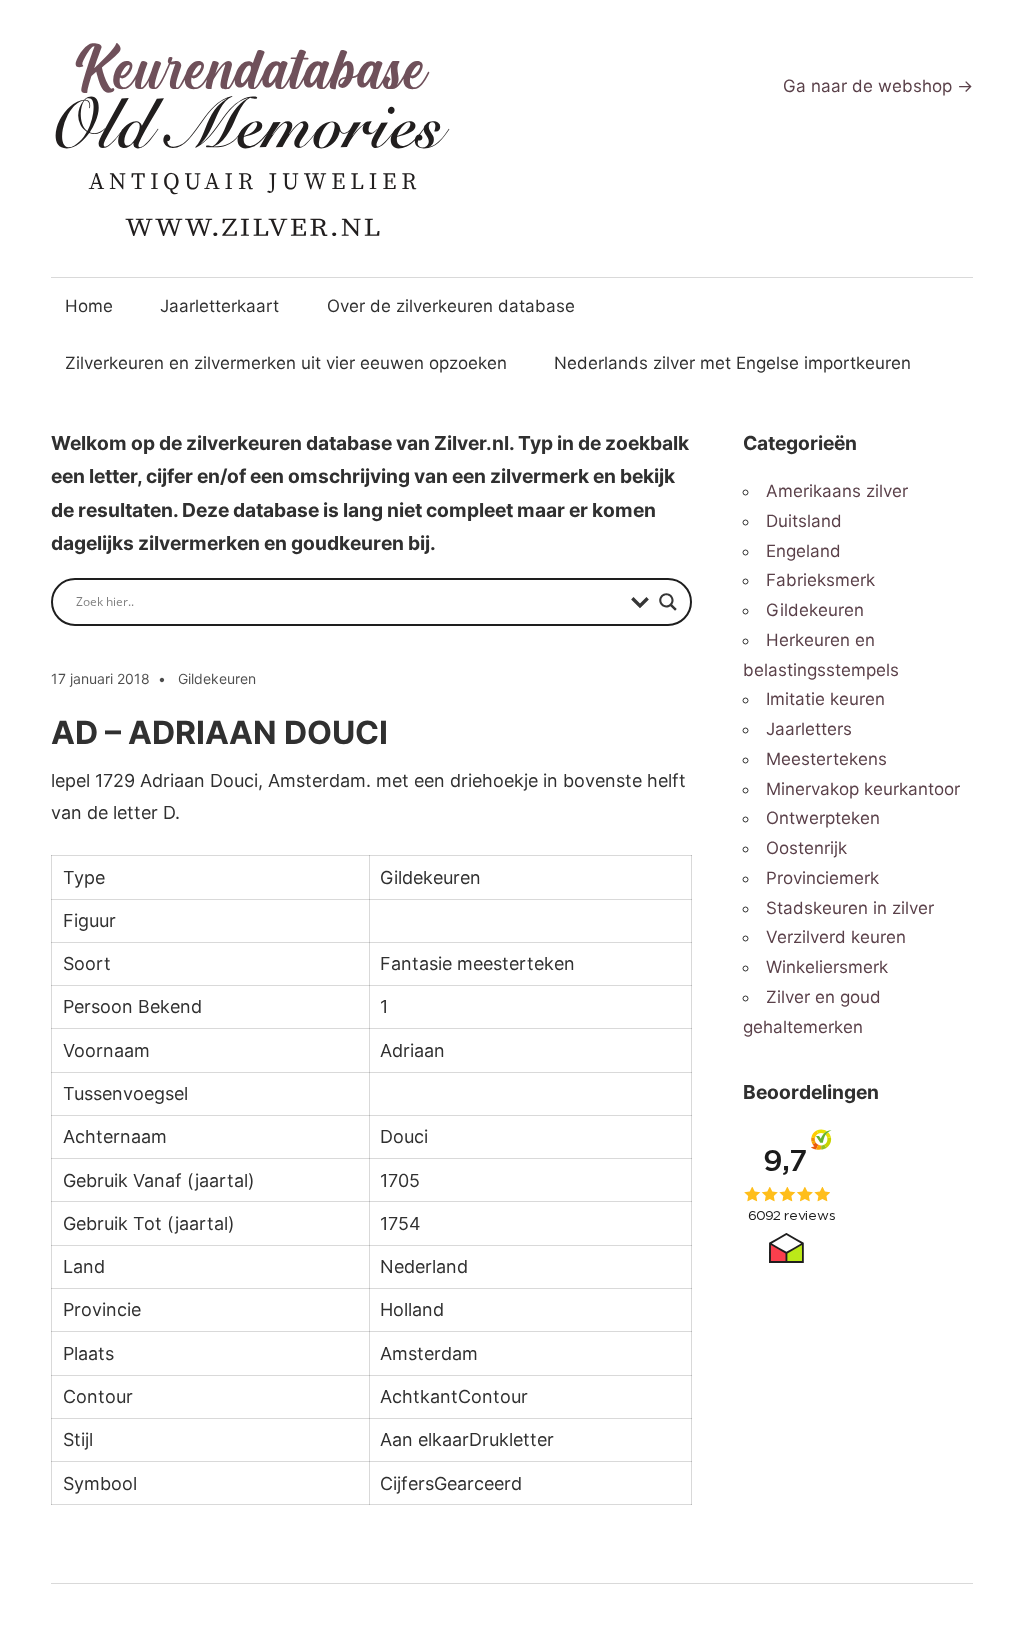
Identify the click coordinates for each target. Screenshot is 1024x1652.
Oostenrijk (806, 848)
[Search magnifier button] (668, 602)
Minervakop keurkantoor (863, 789)
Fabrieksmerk (820, 580)
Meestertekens (826, 759)
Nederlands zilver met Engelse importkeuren (732, 363)
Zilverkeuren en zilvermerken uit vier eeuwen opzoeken (286, 363)
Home (89, 306)
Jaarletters (809, 729)
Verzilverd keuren (836, 937)
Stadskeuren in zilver (850, 908)
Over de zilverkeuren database (451, 306)
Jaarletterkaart (219, 306)
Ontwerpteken (823, 818)
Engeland (803, 551)
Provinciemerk (822, 878)
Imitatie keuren (825, 699)
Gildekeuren (217, 678)
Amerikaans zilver (837, 491)
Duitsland (804, 521)
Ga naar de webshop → (878, 86)
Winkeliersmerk (827, 967)
